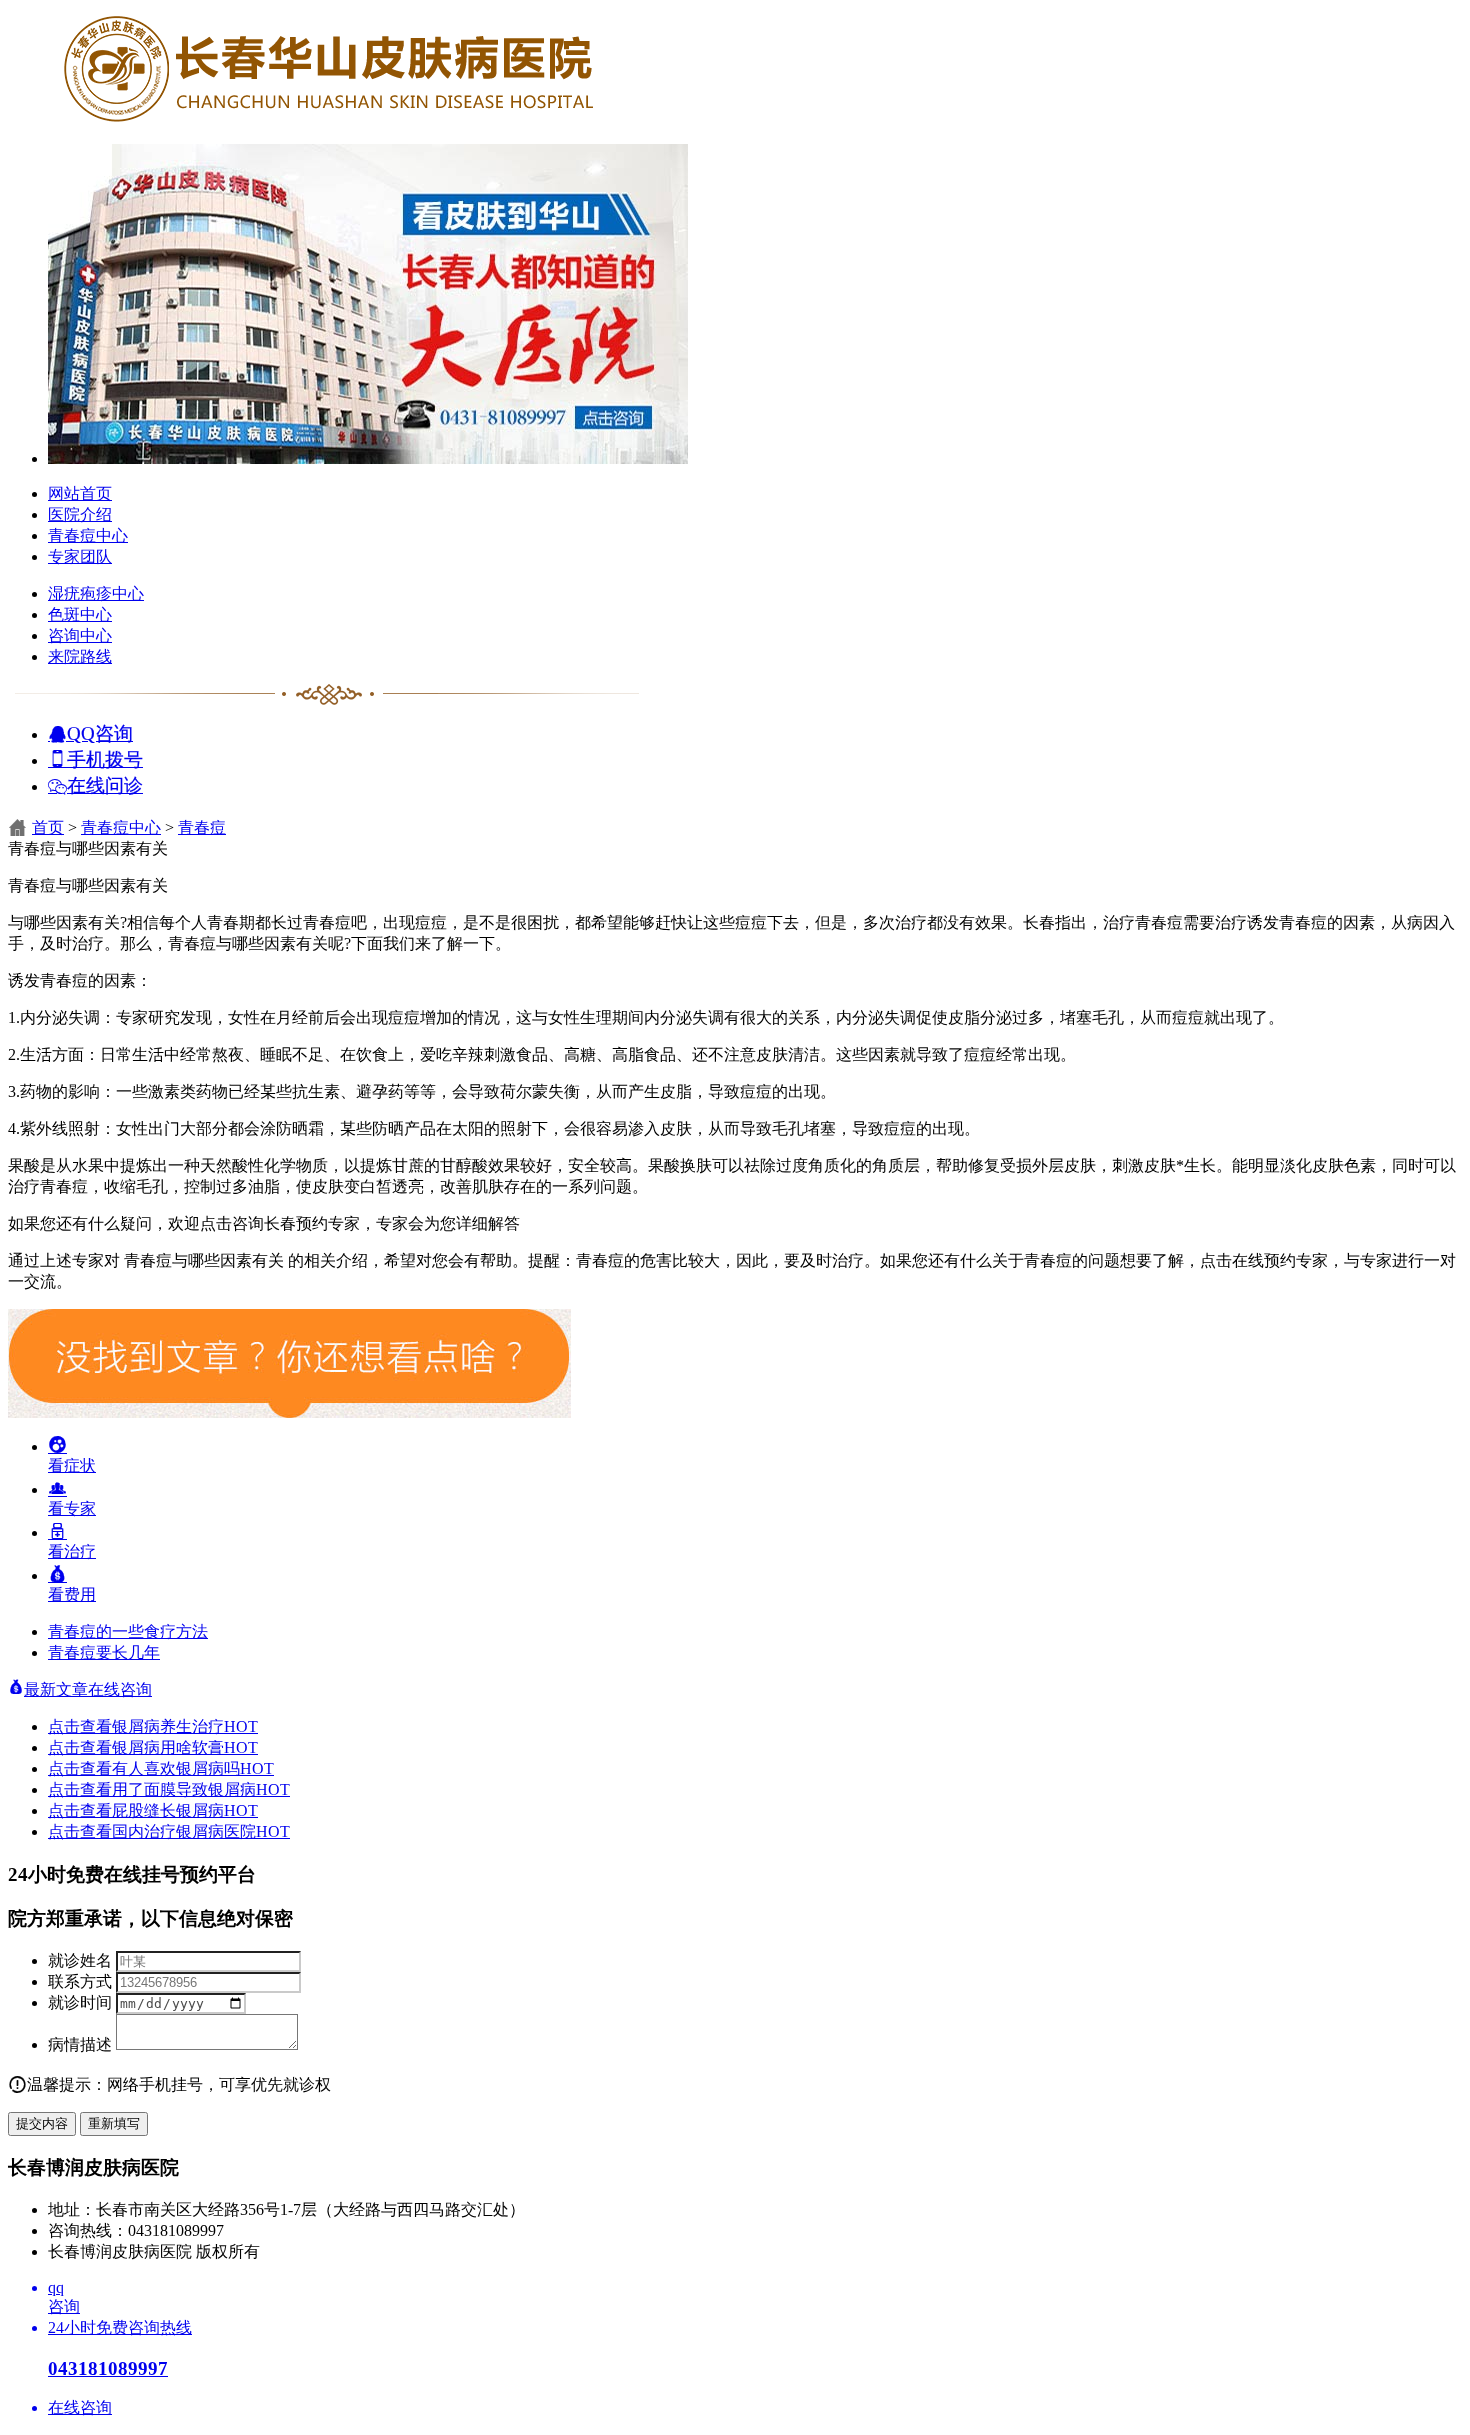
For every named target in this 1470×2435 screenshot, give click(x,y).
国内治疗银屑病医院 (201, 1831)
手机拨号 (105, 758)
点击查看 (80, 1726)
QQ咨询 (100, 732)
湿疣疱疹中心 (96, 593)
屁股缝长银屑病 (185, 1810)
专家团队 (80, 556)
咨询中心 (80, 635)
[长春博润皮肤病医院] (328, 122)
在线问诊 (105, 784)
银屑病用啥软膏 (185, 1747)
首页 (48, 827)
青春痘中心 (88, 535)
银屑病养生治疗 (185, 1726)
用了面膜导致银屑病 (201, 1789)
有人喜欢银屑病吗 (193, 1768)
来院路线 (80, 656)
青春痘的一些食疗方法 (128, 1631)
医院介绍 (80, 514)
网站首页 (80, 493)
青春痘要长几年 (104, 1652)
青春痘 (202, 827)
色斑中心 (80, 614)
